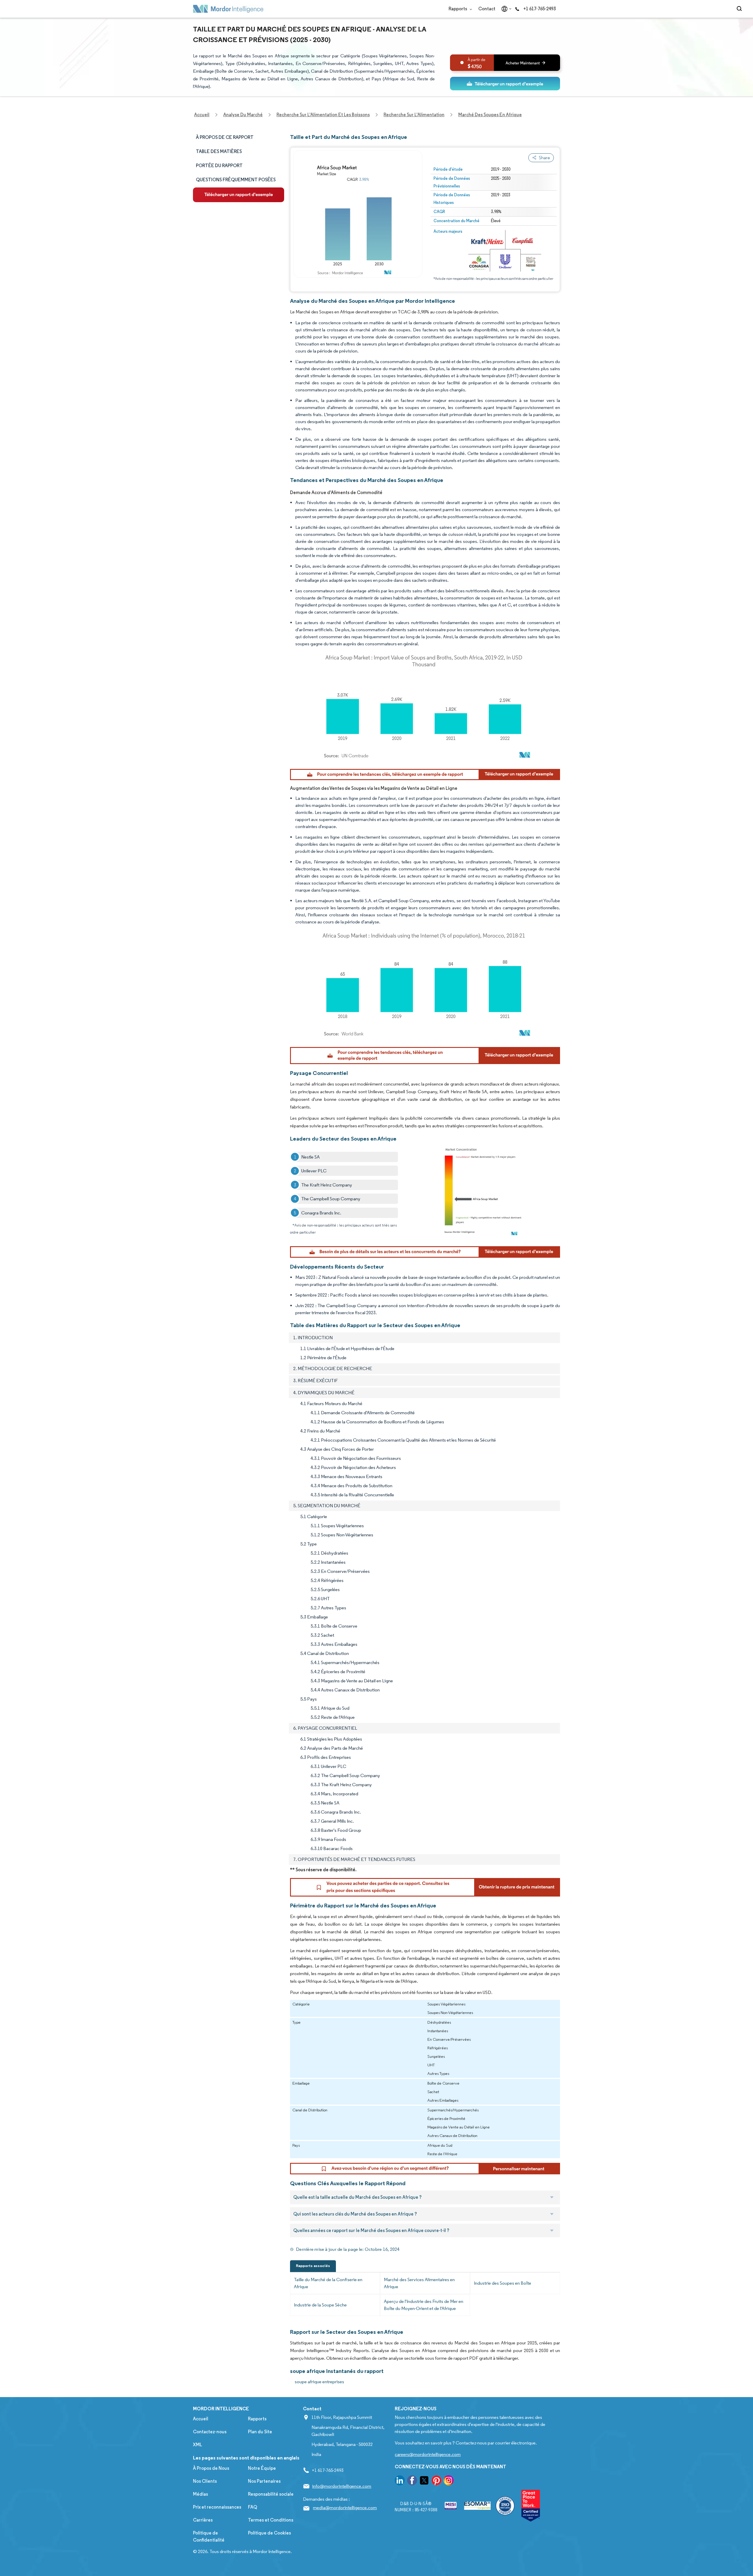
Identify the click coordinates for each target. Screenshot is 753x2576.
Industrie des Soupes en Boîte (503, 2283)
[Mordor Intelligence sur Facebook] (412, 2481)
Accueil (201, 2419)
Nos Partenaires (264, 2481)
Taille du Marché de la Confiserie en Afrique (328, 2283)
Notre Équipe (262, 2468)
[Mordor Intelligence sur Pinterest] (437, 2481)
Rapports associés (313, 2266)
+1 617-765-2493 (539, 9)
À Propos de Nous (211, 2468)
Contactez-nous (210, 2432)
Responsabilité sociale (271, 2494)
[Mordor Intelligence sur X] (424, 2481)
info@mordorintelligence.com (342, 2486)
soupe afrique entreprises (319, 2382)
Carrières (203, 2520)
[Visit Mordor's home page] (228, 9)
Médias (200, 2494)
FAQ (253, 2507)
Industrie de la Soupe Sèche (320, 2305)
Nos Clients (205, 2481)
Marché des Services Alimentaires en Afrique (419, 2283)
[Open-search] (740, 9)
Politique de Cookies (269, 2533)
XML (198, 2445)
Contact (487, 9)
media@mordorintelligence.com (345, 2508)
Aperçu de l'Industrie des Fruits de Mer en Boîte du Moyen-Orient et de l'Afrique (424, 2305)
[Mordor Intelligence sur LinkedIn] (400, 2481)
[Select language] (505, 9)
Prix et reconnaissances (217, 2507)
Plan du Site (260, 2432)
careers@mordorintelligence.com (428, 2454)
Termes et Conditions (271, 2520)
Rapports (458, 9)
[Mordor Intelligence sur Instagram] (449, 2481)
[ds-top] (505, 84)
